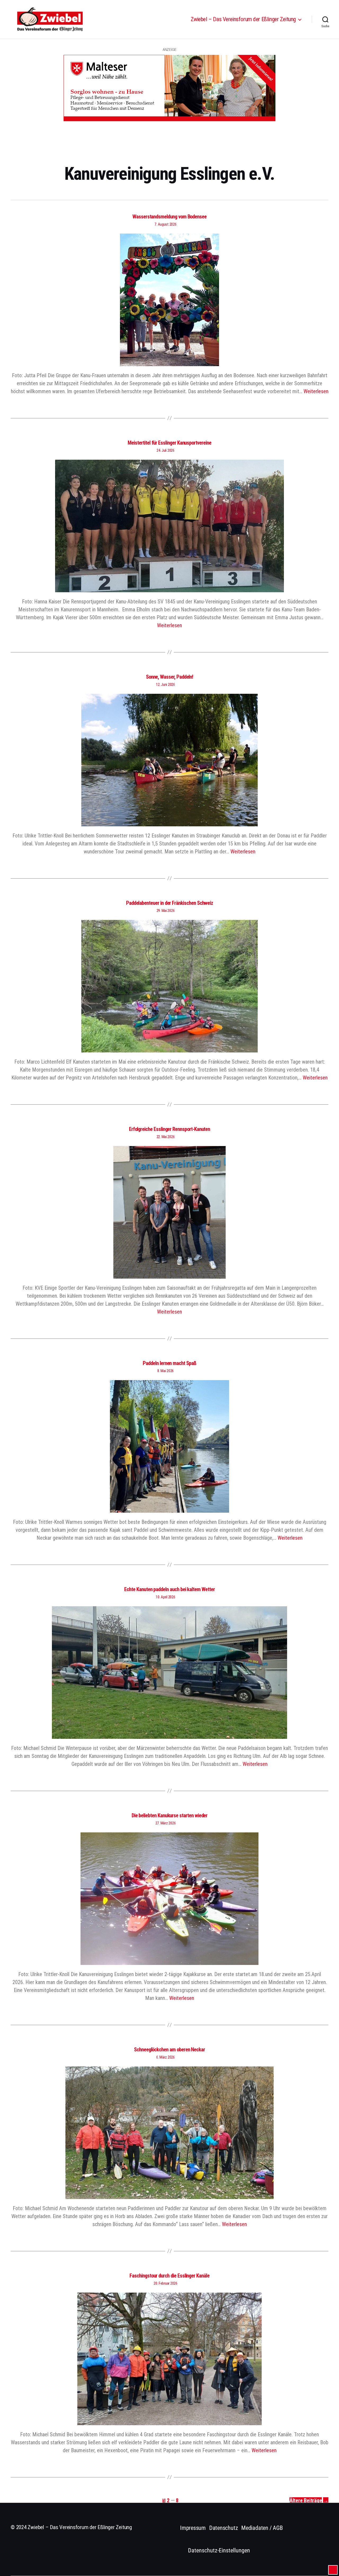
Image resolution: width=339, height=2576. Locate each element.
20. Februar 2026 (166, 2283)
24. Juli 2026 (166, 450)
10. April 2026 (165, 1597)
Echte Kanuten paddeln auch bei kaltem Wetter (169, 1589)
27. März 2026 (166, 1823)
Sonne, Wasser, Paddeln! (170, 677)
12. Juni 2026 (166, 684)
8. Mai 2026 (166, 1371)
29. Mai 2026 (166, 911)
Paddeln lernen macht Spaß (169, 1363)
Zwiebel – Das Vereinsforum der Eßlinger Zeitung (243, 19)
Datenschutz (224, 2528)
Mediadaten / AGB (262, 2528)
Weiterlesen (316, 391)
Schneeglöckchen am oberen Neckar (169, 2050)
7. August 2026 (165, 224)
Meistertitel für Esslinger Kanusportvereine (169, 443)
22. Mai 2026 (166, 1137)
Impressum (193, 2528)
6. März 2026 (166, 2057)
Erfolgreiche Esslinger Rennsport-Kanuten (170, 1129)
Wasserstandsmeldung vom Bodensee (169, 217)
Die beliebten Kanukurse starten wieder (170, 1815)
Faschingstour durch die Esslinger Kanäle (169, 2276)
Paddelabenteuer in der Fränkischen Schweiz (170, 903)
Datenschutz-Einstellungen (219, 2550)
